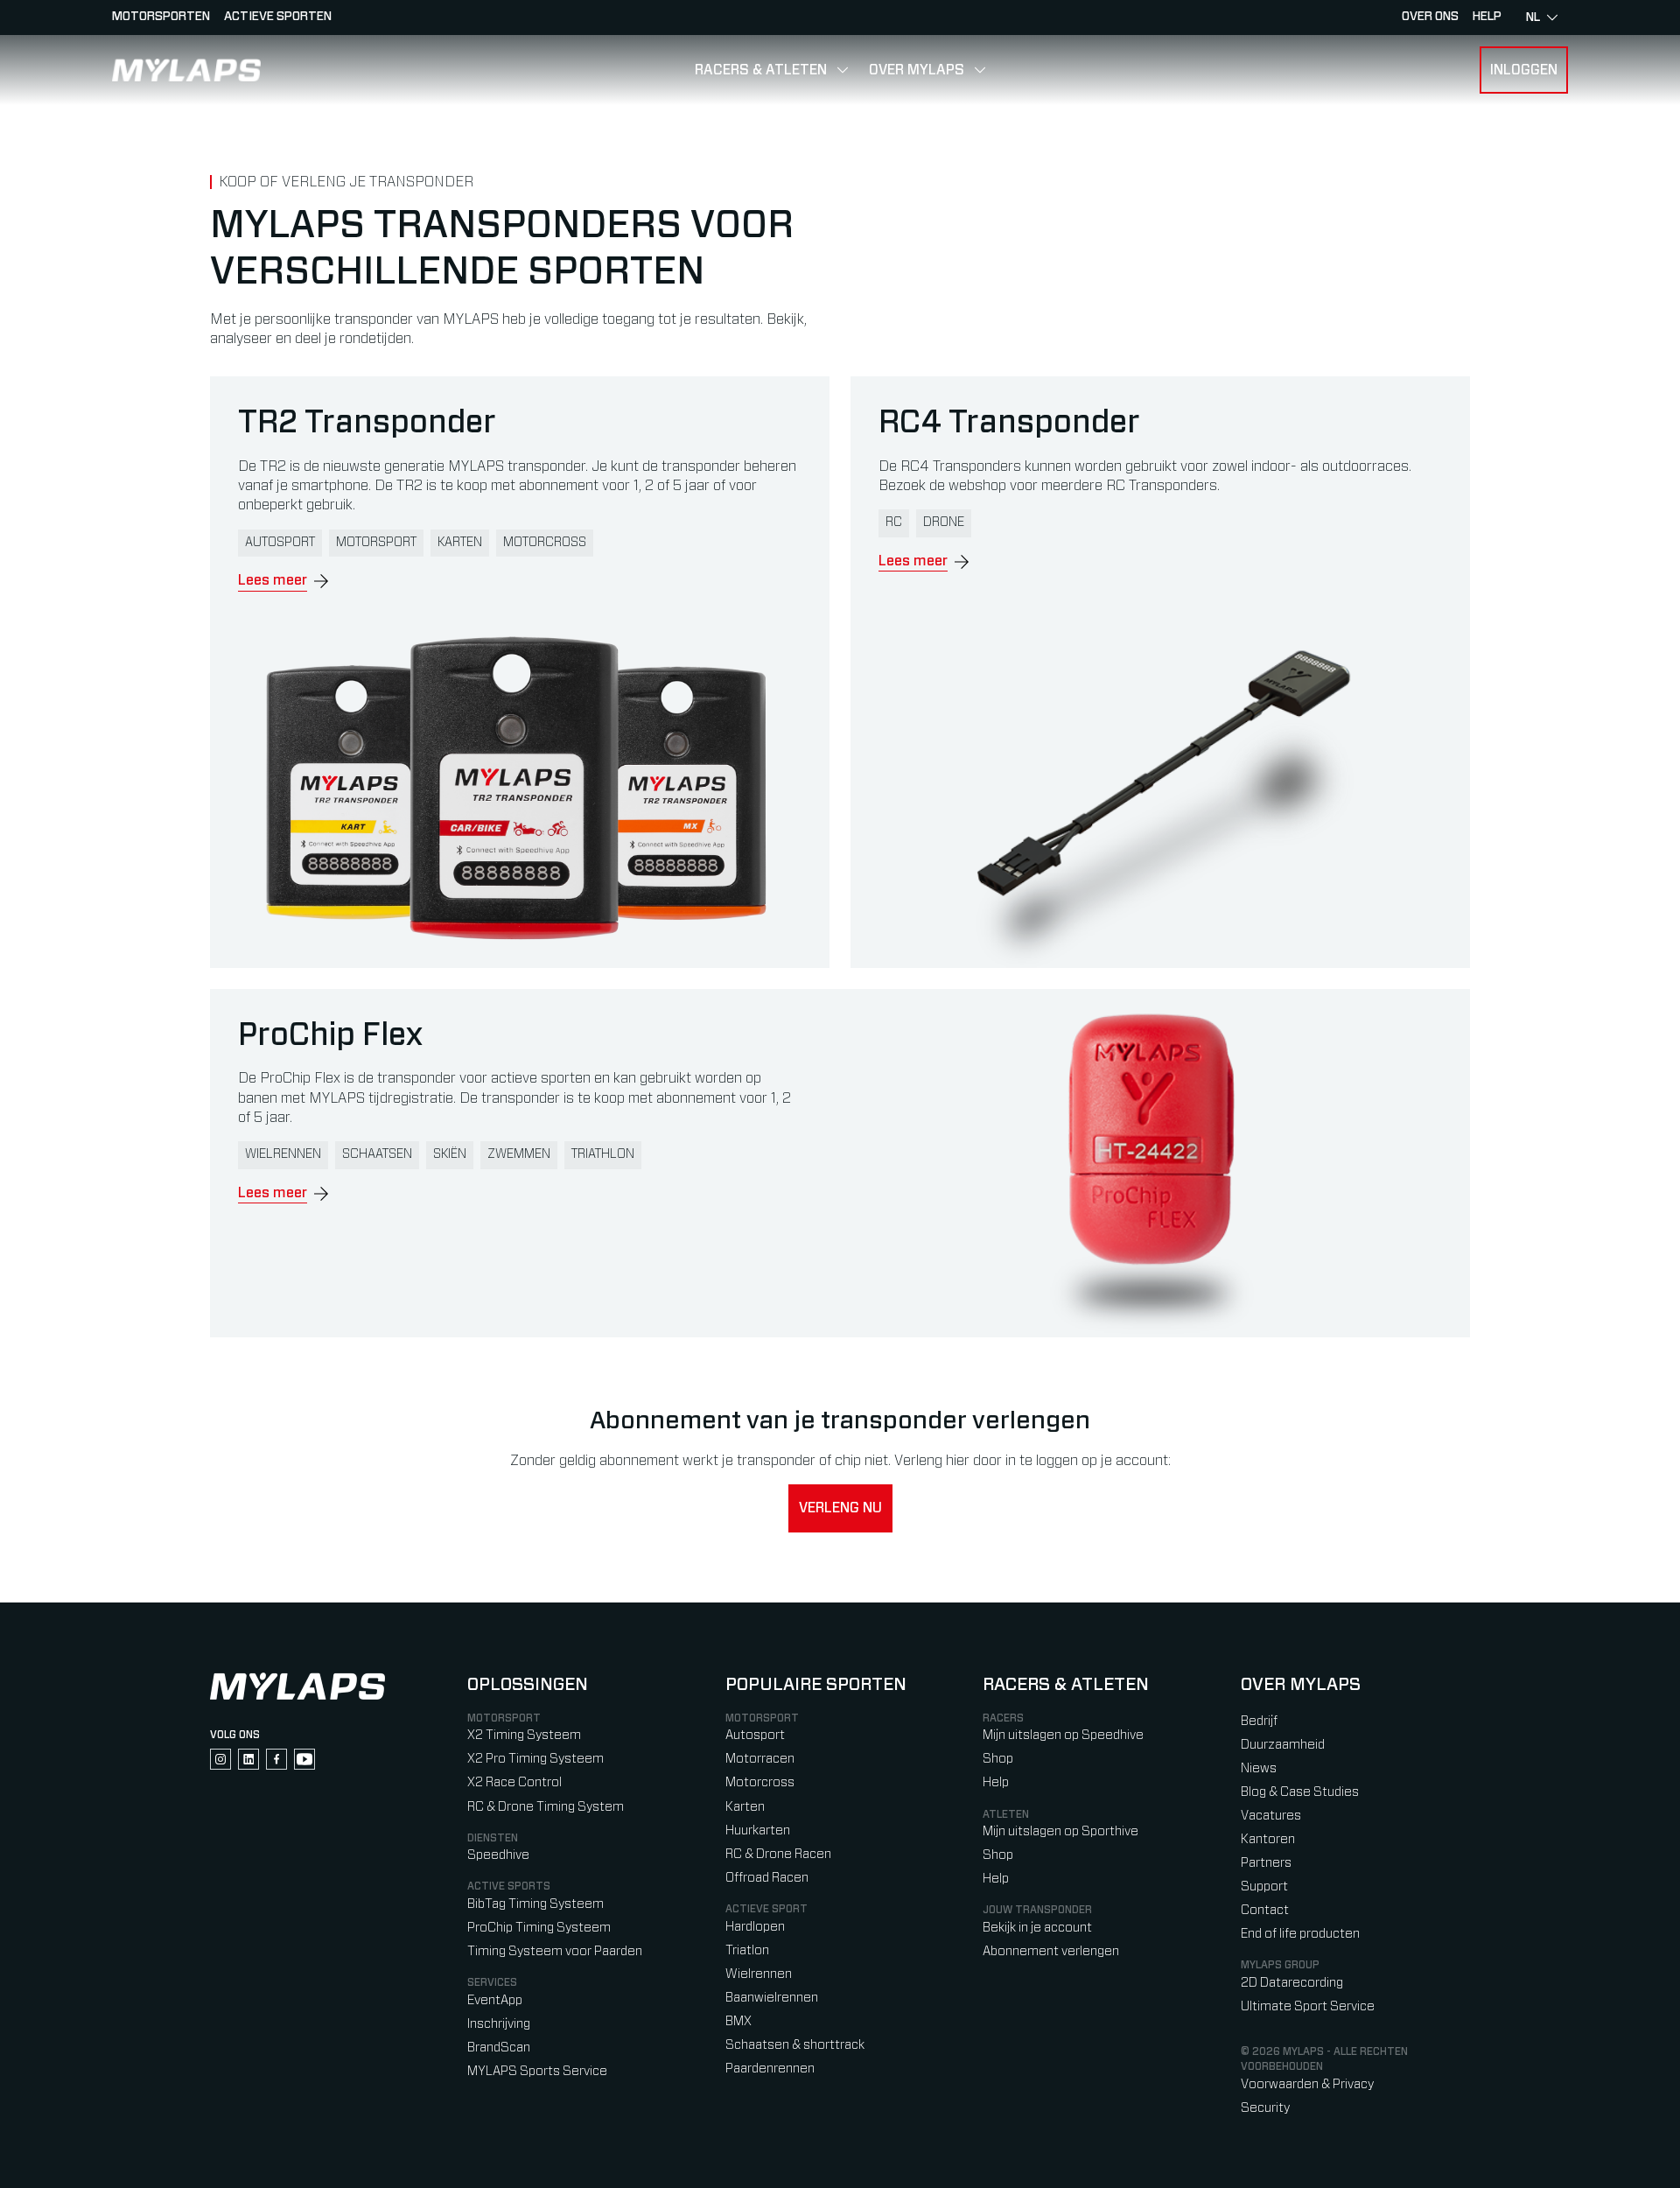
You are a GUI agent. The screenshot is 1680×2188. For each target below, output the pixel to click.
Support (1264, 1886)
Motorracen (760, 1759)
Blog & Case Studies (1300, 1792)
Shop (998, 1759)
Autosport (755, 1735)
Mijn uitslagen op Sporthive (1060, 1831)
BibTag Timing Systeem (535, 1904)
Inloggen (1524, 70)
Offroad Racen (767, 1878)
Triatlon (747, 1950)
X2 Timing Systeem (524, 1735)
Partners (1266, 1863)
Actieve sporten (278, 17)
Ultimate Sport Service (1308, 2006)
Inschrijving (499, 2024)
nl (1533, 18)
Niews (1259, 1768)
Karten (745, 1807)
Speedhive (498, 1855)
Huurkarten (758, 1830)
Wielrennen (759, 1974)
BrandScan (499, 2048)
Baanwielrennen (772, 1998)
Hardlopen (755, 1927)
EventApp (495, 2000)
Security (1265, 2108)
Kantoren (1268, 1839)
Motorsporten (161, 17)
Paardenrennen (770, 2069)
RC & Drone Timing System (546, 1807)
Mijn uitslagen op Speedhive (1063, 1735)
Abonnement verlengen (1051, 1951)
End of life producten (1300, 1934)
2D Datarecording (1292, 1983)
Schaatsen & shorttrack (795, 2045)
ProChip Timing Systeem (539, 1928)
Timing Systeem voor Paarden (555, 1951)
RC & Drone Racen (778, 1854)
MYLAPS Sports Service (537, 2071)
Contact (1265, 1910)
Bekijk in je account (1037, 1928)
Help (996, 1782)
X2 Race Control (514, 1782)
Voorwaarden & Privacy (1307, 2084)
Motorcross (760, 1782)
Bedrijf (1259, 1721)
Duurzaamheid (1283, 1745)
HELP (1487, 17)
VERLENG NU (840, 1508)
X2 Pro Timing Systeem (535, 1759)
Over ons (1430, 17)
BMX (738, 2021)
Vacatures (1271, 1816)
